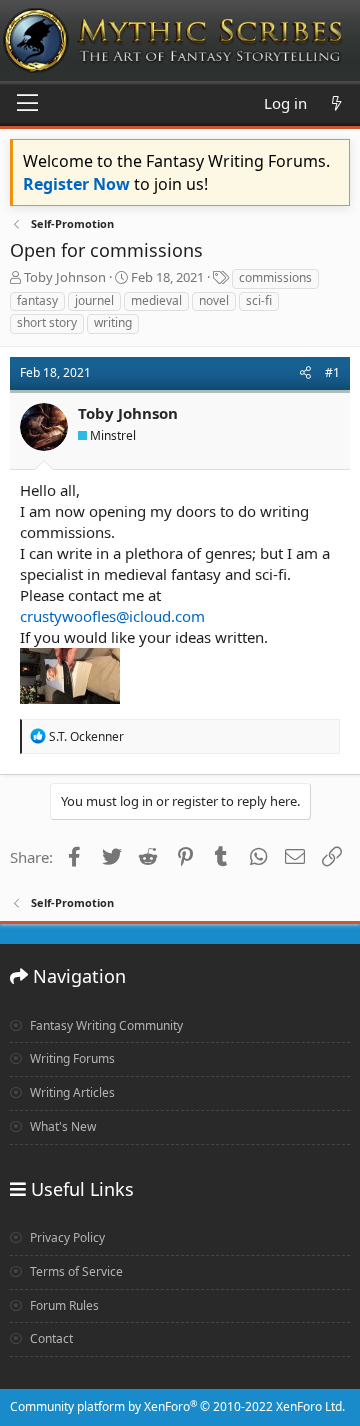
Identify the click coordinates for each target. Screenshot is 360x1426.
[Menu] (27, 104)
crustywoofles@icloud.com (112, 616)
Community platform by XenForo (177, 1406)
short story (47, 322)
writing (113, 322)
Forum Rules (63, 1305)
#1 (332, 372)
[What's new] (336, 103)
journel (94, 300)
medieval (156, 300)
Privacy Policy (66, 1237)
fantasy (37, 300)
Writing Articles (71, 1092)
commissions (275, 277)
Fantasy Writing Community (105, 1025)
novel (214, 300)
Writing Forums (71, 1058)
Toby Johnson (65, 277)
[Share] (305, 373)
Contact (50, 1338)
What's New (61, 1126)
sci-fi (259, 300)
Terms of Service (75, 1271)
